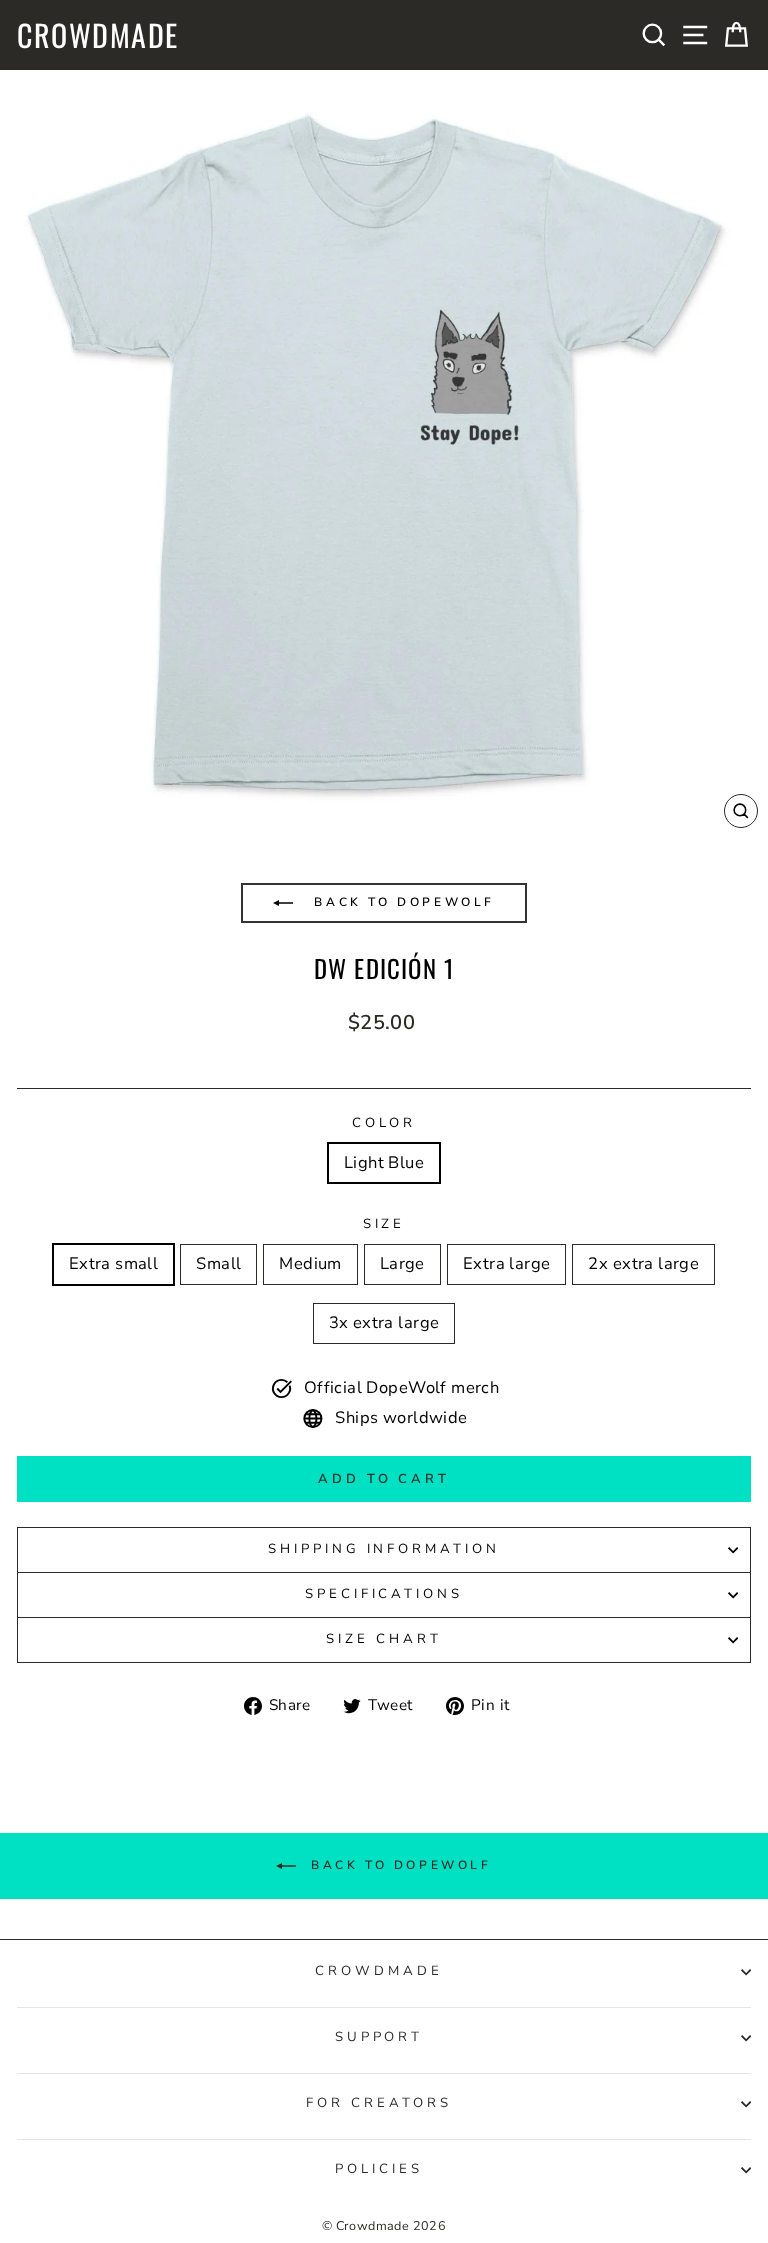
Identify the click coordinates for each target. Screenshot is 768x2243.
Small (218, 1263)
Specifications (384, 1594)
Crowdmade (98, 35)
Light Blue (384, 1162)
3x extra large (384, 1322)
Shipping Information (384, 1549)
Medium (310, 1263)
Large (402, 1263)
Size (384, 1224)
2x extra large (643, 1263)
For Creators (379, 2103)
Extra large (507, 1263)
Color (384, 1123)
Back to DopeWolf (401, 902)
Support (379, 2037)
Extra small (114, 1263)
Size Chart (384, 1639)
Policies (379, 2169)
